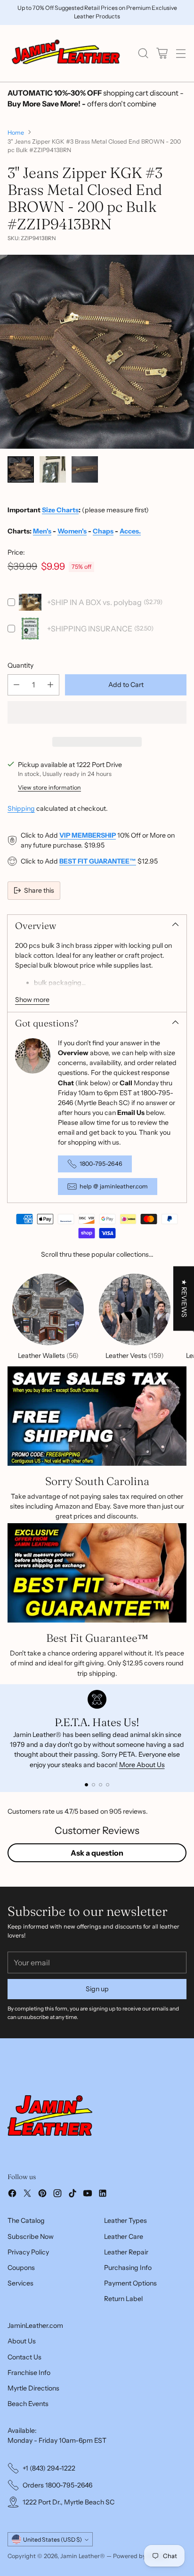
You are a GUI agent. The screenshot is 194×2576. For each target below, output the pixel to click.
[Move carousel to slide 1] (86, 1785)
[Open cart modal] (162, 53)
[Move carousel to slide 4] (108, 1785)
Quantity (20, 665)
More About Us (142, 1765)
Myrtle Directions (33, 2388)
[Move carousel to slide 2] (93, 1785)
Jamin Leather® (83, 2556)
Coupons (21, 2268)
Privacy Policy (28, 2252)
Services (20, 2283)
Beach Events (28, 2404)
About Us (22, 2341)
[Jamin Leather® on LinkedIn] (103, 2195)
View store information (49, 787)
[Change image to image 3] (85, 469)
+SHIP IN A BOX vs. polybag (94, 602)
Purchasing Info (128, 2268)
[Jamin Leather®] (66, 53)
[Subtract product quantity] (16, 685)
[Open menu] (181, 53)
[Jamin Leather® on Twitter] (27, 2195)
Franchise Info (29, 2373)
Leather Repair (126, 2252)
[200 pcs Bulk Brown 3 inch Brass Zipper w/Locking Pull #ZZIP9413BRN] (97, 352)
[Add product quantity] (50, 685)
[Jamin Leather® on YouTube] (88, 2195)
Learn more (112, 16)
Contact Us (24, 2357)
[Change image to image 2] (53, 469)
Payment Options (130, 2283)
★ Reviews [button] (184, 1298)
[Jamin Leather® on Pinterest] (42, 2195)
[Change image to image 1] (21, 469)
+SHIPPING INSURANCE (90, 629)
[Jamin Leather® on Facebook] (12, 2195)
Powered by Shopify (141, 2556)
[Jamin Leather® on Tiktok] (73, 2195)
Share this (39, 890)
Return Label (123, 2299)
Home (16, 133)
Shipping (21, 808)
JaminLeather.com (35, 2326)
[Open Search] (143, 53)
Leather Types (125, 2221)
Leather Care (124, 2237)
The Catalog (26, 2221)
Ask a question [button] (97, 1853)
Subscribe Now (31, 2237)
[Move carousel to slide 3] (101, 1785)
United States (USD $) (53, 2540)
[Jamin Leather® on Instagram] (57, 2195)
